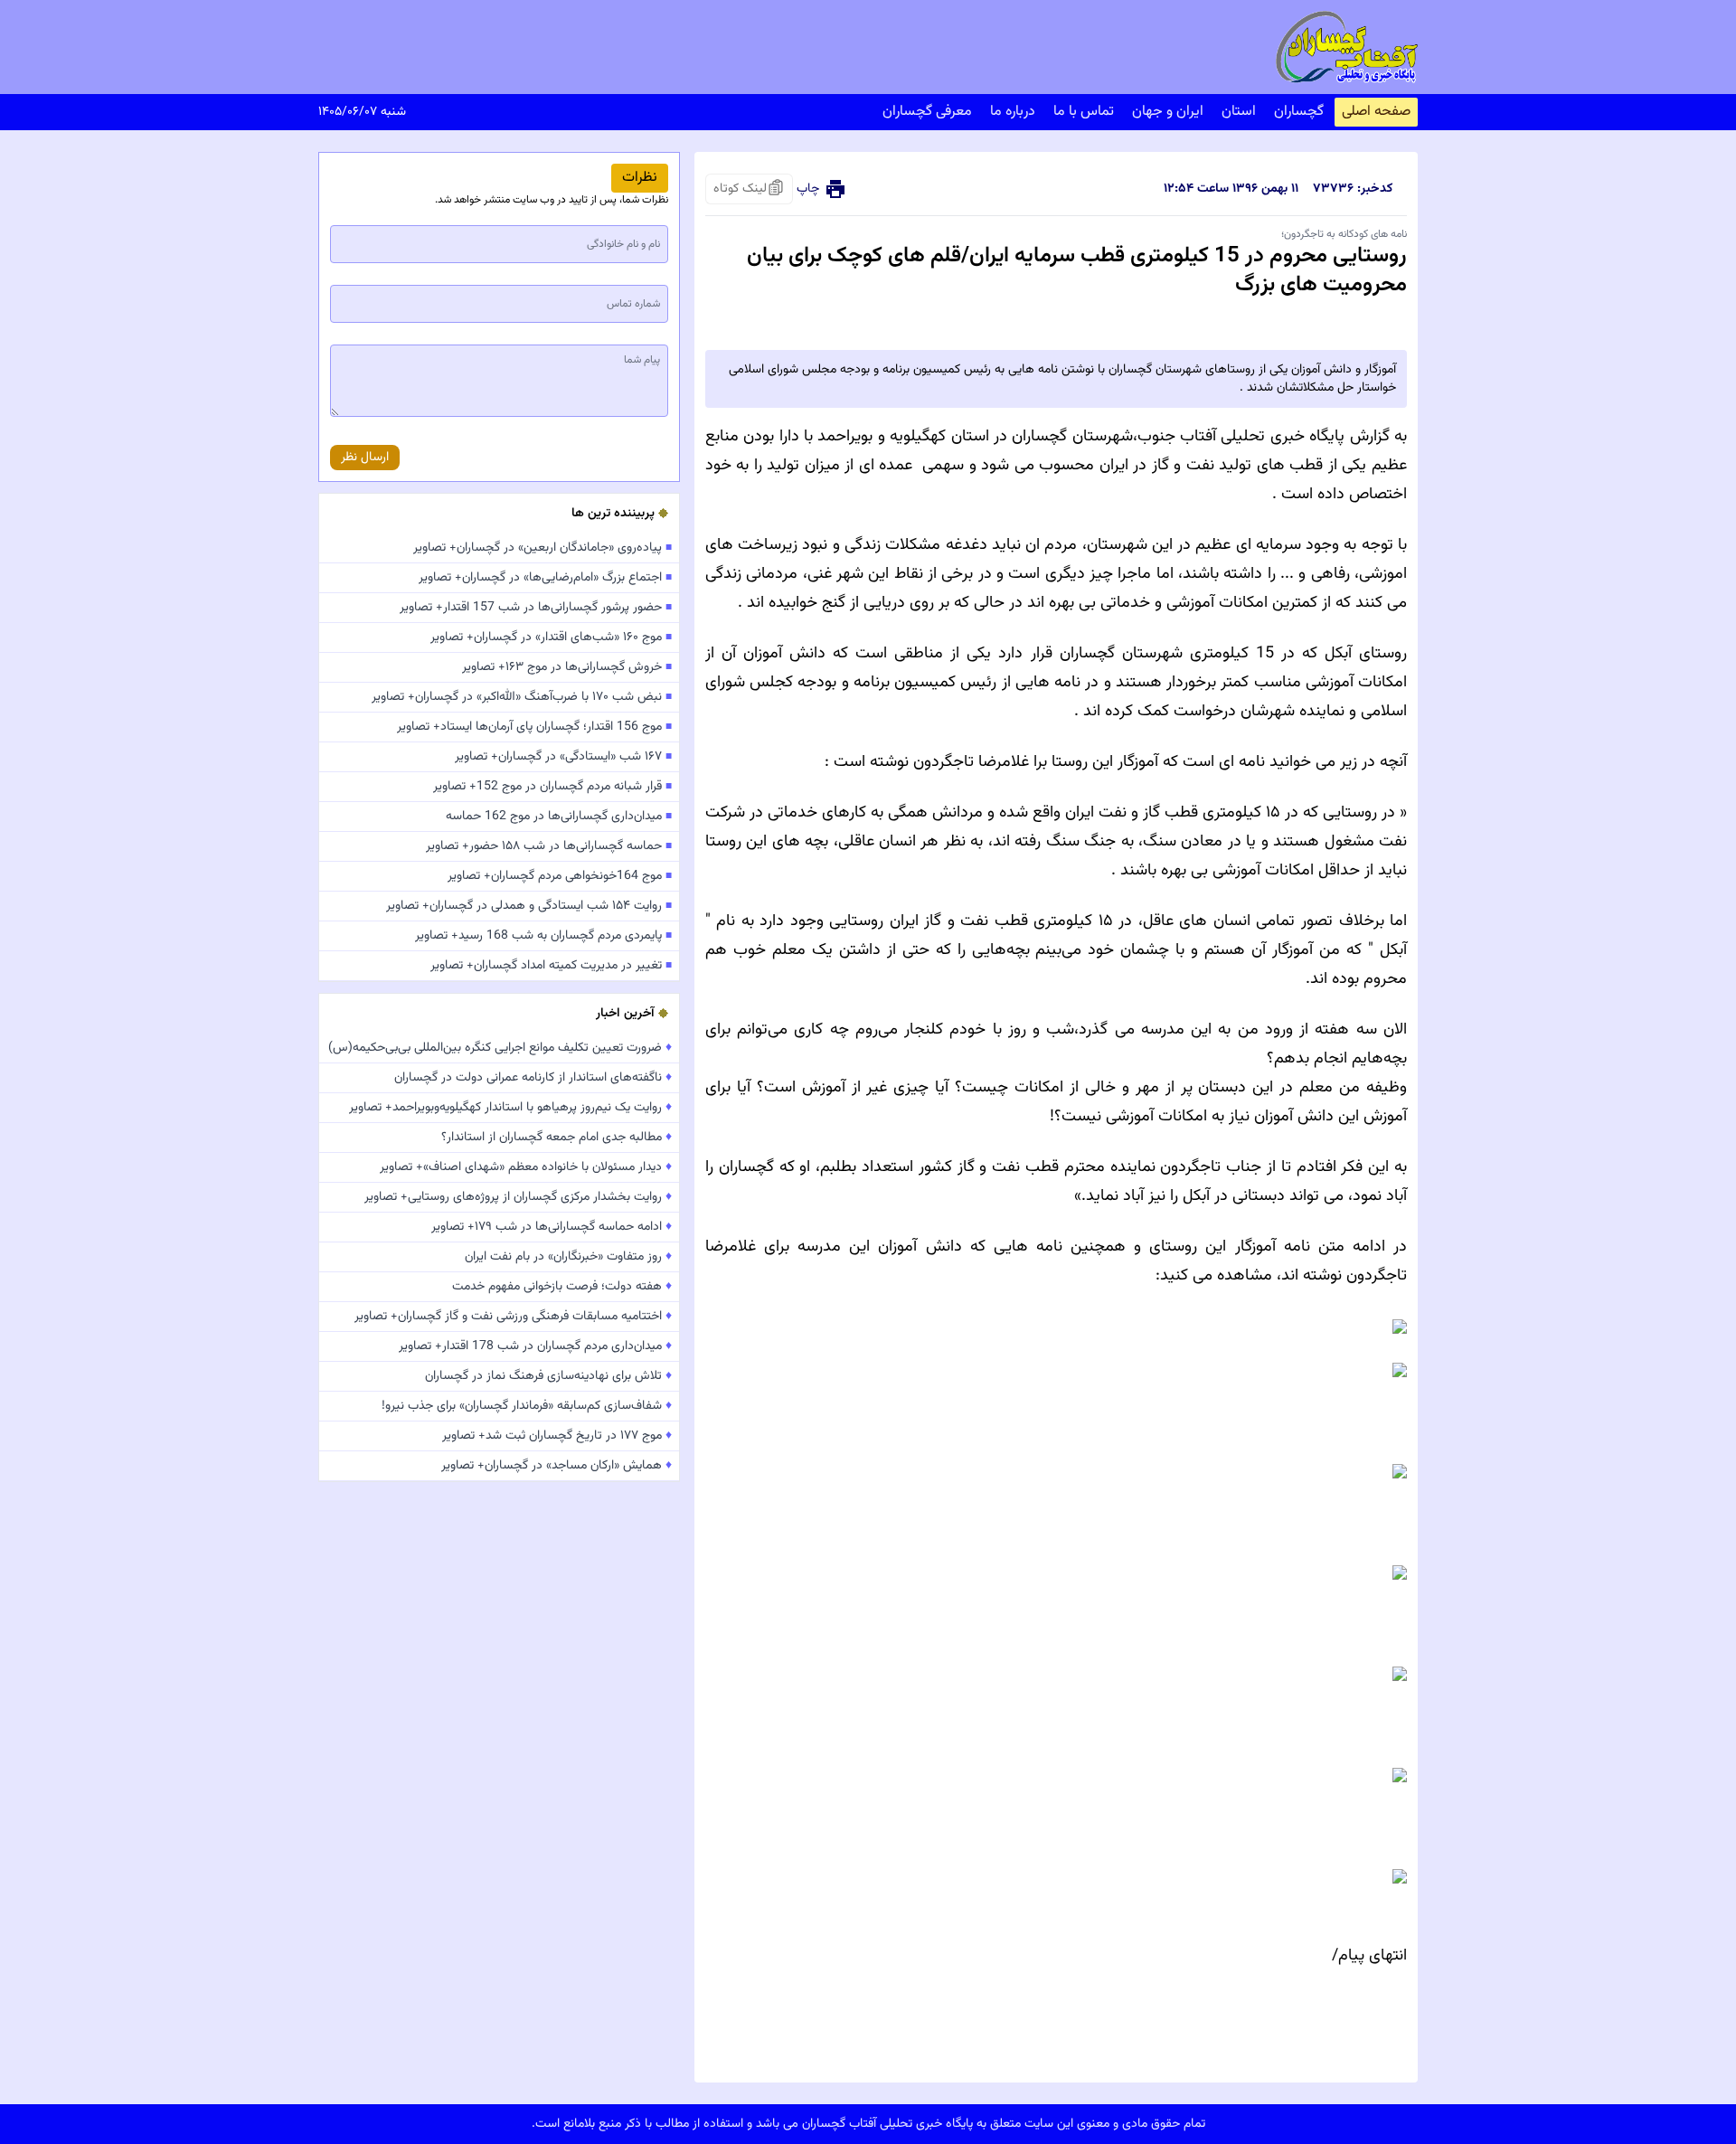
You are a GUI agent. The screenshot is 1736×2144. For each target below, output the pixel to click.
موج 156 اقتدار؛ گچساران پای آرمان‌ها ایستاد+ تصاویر (534, 727)
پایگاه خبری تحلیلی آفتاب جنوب (1241, 437)
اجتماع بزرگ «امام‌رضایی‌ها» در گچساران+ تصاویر (545, 578)
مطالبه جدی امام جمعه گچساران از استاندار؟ (557, 1138)
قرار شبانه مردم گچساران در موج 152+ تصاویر (552, 787)
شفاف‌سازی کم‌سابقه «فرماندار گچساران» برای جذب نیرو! (527, 1406)
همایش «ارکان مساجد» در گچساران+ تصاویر (557, 1466)
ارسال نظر (365, 458)
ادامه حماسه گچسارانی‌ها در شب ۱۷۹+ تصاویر (552, 1227)
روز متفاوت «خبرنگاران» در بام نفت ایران (568, 1257)
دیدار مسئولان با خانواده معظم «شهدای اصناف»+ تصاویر (526, 1167)
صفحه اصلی (1376, 112)
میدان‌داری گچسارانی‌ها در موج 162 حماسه (559, 817)
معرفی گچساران (927, 112)
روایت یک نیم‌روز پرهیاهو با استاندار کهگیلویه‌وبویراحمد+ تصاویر (510, 1108)
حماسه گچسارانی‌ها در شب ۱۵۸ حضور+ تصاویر (549, 846)
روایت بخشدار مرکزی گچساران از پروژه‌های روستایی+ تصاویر (518, 1197)
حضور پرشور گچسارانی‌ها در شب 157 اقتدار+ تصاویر (536, 608)
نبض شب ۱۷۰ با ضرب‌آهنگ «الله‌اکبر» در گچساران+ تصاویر (522, 697)
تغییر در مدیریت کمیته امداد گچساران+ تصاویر (551, 966)
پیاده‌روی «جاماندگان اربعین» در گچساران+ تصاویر (542, 548)
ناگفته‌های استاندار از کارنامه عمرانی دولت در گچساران (533, 1078)
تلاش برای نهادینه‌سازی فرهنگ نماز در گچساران (548, 1376)
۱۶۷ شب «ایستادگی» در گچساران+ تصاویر (563, 757)
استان (1239, 112)
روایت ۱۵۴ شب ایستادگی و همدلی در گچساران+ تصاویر (529, 906)
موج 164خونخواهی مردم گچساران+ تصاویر (560, 876)
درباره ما (1013, 112)
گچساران (1299, 112)
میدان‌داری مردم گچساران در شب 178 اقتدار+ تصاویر (535, 1346)
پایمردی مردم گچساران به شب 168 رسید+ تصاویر (543, 936)
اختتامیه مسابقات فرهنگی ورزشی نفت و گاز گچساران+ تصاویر (513, 1317)
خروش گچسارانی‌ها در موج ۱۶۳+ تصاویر (567, 667)
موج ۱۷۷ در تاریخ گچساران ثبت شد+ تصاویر (557, 1436)
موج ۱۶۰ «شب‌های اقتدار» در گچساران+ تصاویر (551, 638)
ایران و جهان (1168, 112)
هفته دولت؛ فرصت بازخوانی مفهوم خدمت (562, 1287)
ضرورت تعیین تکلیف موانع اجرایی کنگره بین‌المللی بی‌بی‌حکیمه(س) (500, 1048)
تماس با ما (1084, 112)
